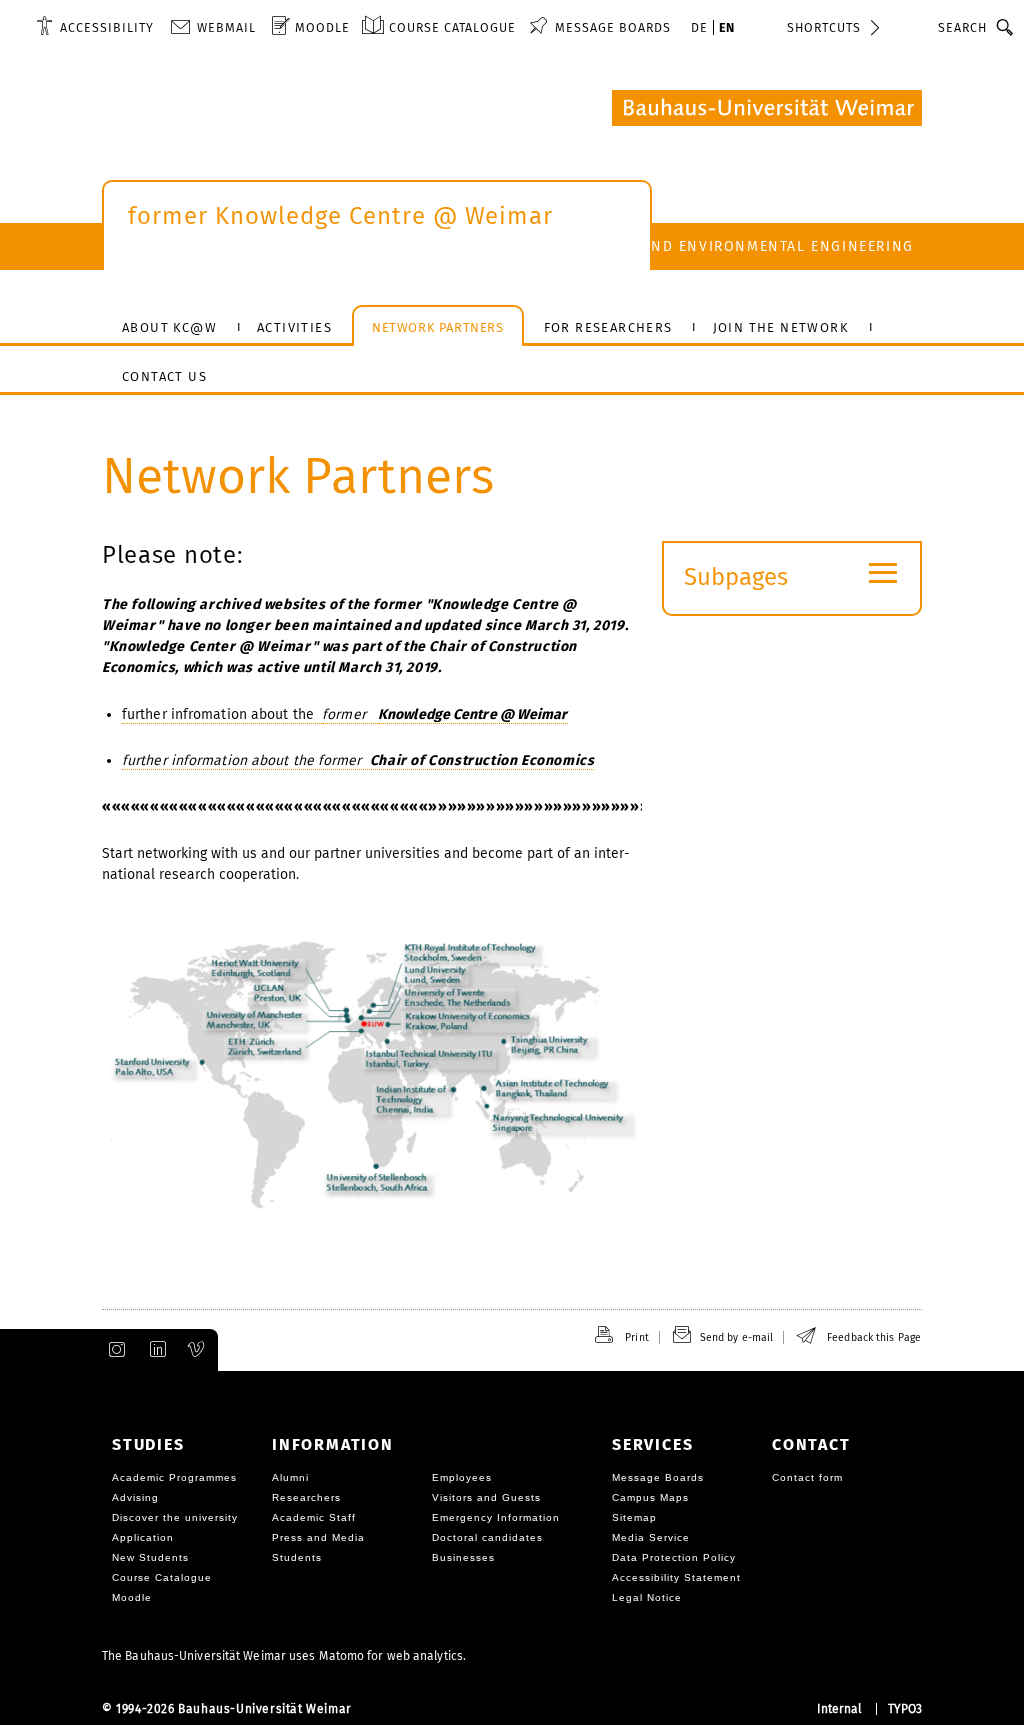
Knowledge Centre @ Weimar (473, 714)
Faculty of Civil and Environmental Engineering (708, 246)
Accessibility (107, 27)
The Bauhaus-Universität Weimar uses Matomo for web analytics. (284, 1656)
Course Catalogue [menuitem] (452, 27)
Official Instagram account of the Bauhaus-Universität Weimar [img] (113, 1350)
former (350, 714)
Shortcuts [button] (824, 27)
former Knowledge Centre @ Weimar (340, 216)
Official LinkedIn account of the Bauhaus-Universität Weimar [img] (155, 1350)
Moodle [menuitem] (322, 27)
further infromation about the (222, 714)
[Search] (1005, 27)
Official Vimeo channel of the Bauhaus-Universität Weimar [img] (197, 1350)
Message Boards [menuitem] (613, 27)
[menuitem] (95, 27)
